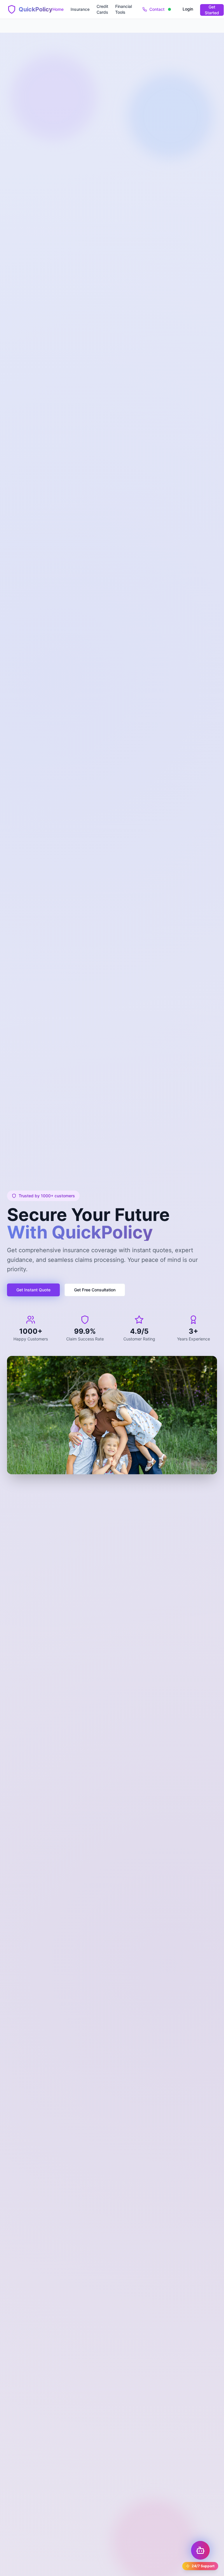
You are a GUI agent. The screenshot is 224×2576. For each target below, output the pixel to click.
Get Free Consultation (95, 1290)
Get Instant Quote (33, 1290)
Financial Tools (124, 9)
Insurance (80, 9)
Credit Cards (102, 9)
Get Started (212, 10)
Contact (157, 9)
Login (188, 9)
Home (58, 9)
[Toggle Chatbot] (200, 2550)
